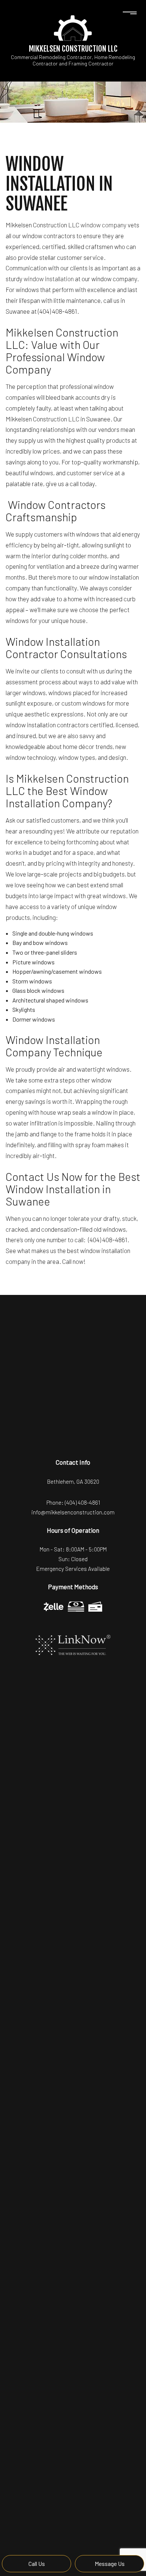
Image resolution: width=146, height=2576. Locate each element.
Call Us (37, 2563)
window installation (49, 279)
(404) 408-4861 (82, 1502)
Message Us (110, 2563)
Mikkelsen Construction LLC (73, 49)
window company (104, 225)
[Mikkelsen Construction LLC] (73, 27)
